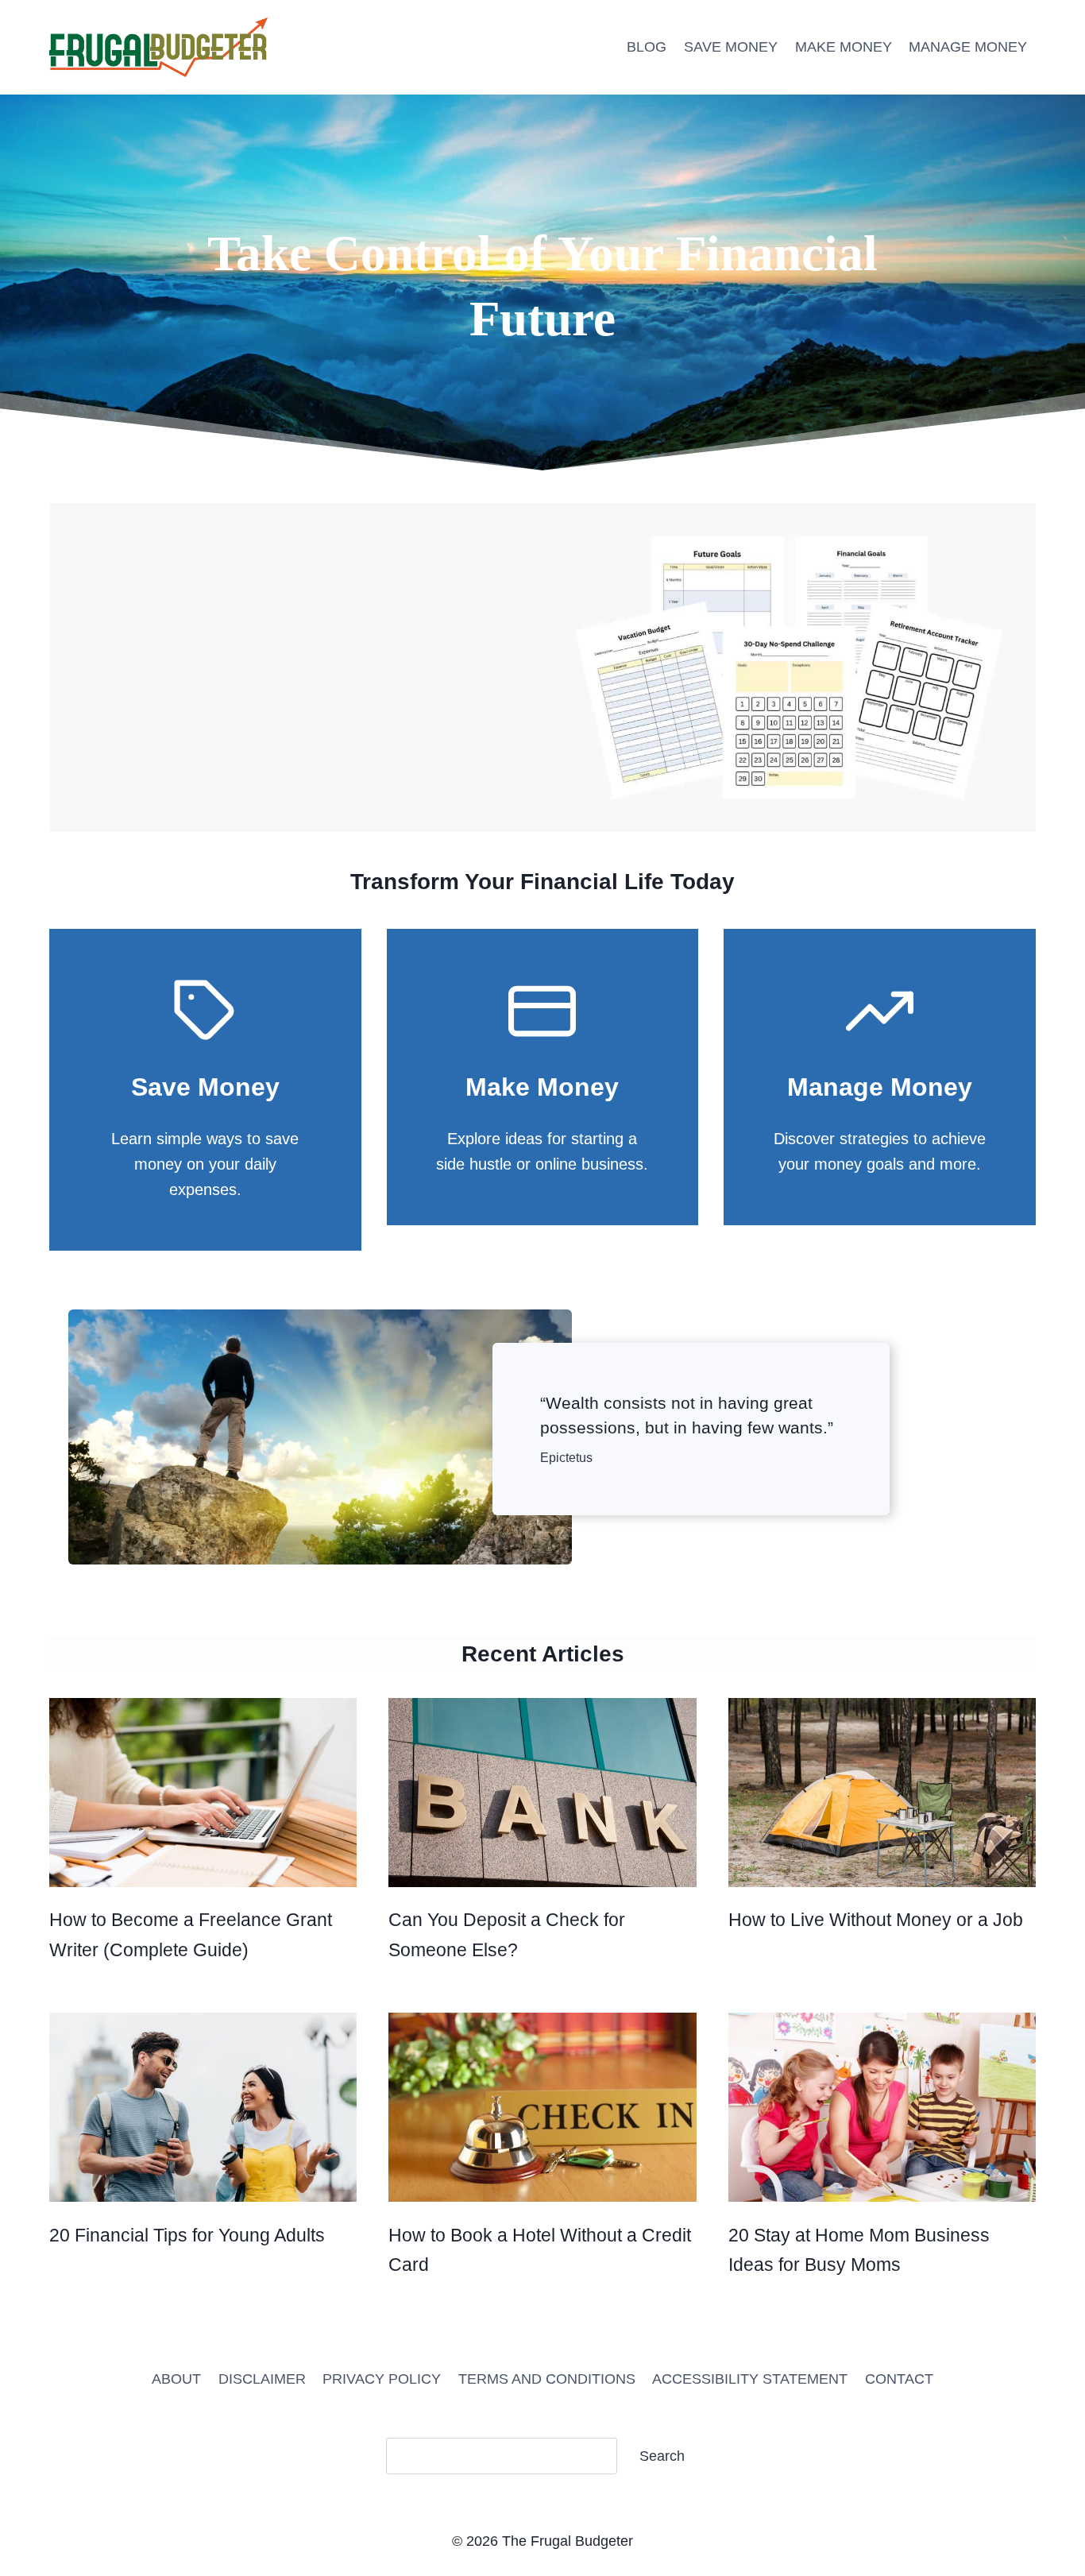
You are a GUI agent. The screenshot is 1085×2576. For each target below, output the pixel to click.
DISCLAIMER (262, 2379)
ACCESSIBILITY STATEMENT (750, 2379)
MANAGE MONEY (968, 47)
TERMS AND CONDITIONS (547, 2379)
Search (662, 2456)
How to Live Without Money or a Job (876, 1920)
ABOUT (176, 2379)
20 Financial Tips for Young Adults (187, 2235)
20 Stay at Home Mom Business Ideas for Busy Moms (859, 2250)
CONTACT (899, 2379)
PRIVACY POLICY (382, 2379)
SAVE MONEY (731, 47)
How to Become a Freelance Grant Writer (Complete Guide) (191, 1934)
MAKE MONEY (844, 47)
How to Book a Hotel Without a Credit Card (540, 2250)
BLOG (647, 47)
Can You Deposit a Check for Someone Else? (507, 1934)
